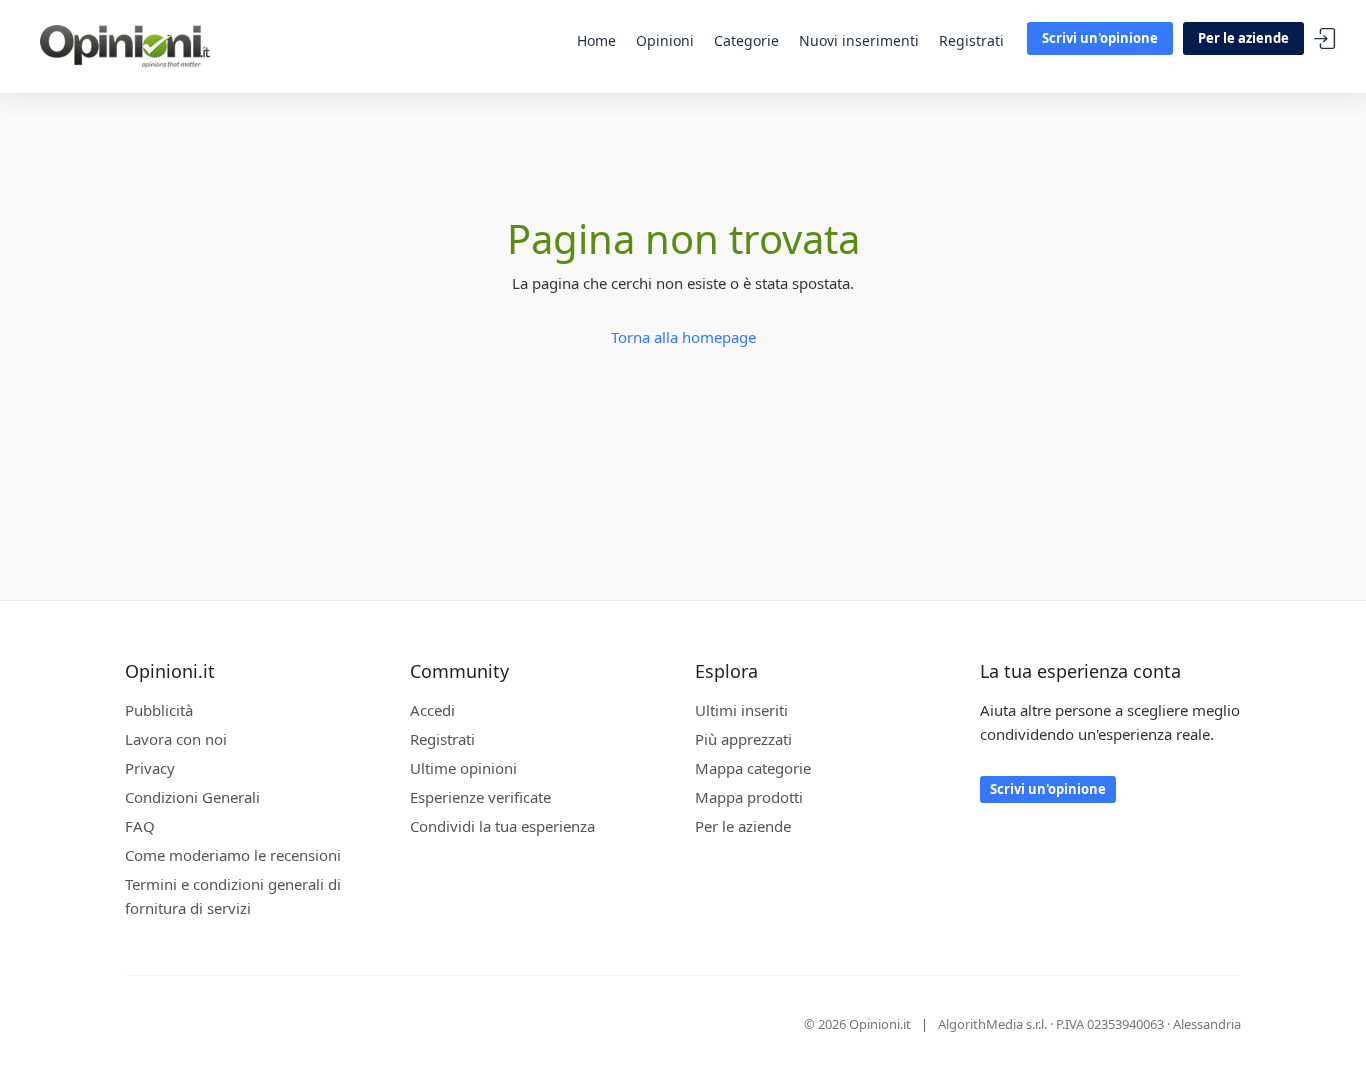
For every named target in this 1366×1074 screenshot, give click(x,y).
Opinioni (665, 40)
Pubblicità (159, 710)
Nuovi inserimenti (859, 40)
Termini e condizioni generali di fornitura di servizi (233, 896)
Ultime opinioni (463, 768)
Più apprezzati (743, 739)
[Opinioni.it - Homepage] (125, 45)
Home (596, 40)
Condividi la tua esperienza (502, 826)
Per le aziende (1243, 38)
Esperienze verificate (480, 797)
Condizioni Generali (192, 797)
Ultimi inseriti (741, 710)
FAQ (140, 826)
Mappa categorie (753, 768)
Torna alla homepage (683, 337)
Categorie (746, 40)
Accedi (1325, 39)
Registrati (971, 40)
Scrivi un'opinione (1100, 38)
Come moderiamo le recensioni (233, 855)
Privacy (150, 768)
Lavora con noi (176, 739)
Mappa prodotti (749, 797)
